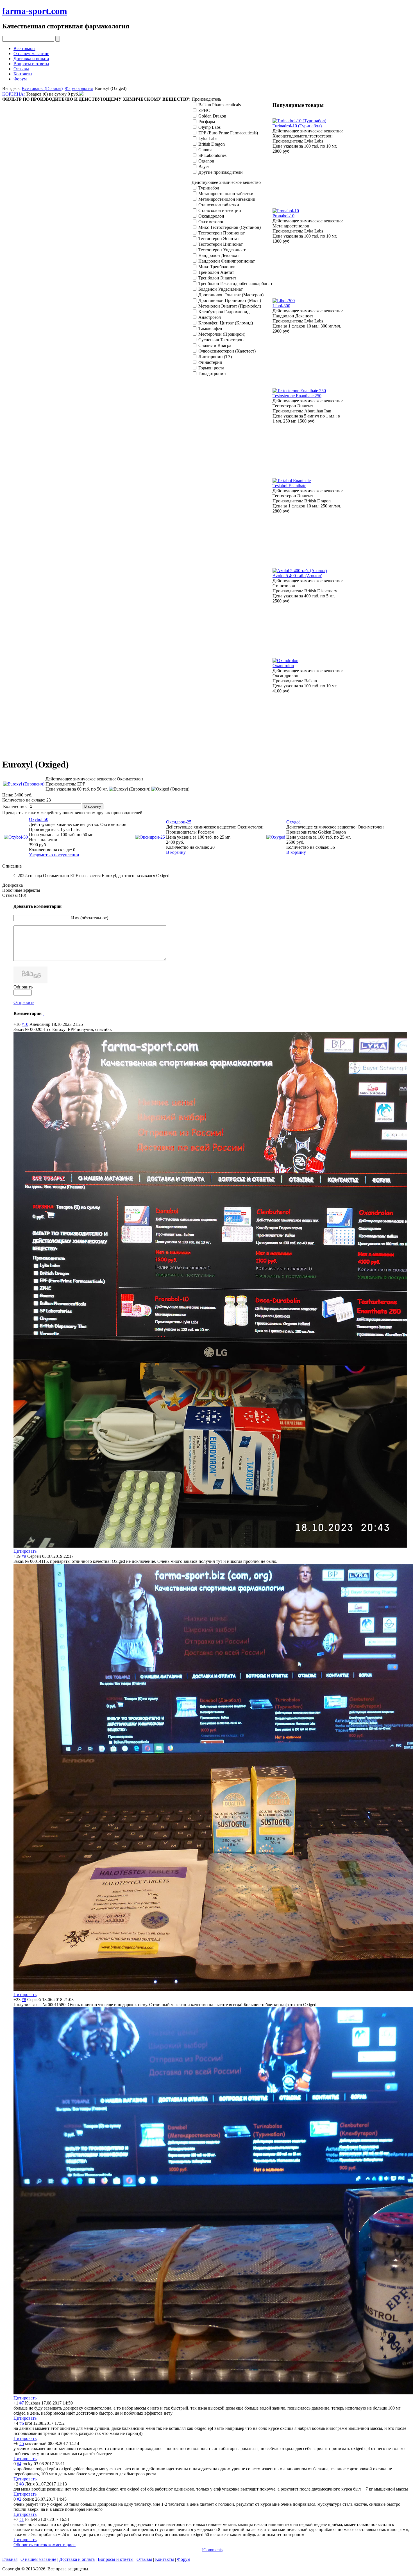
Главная (10, 2559)
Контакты (23, 74)
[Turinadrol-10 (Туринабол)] (299, 121)
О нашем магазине (31, 54)
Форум (20, 79)
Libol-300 (281, 306)
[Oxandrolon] (285, 661)
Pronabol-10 (283, 216)
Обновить (23, 987)
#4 (19, 2464)
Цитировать (25, 1551)
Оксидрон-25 (179, 822)
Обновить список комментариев (45, 2545)
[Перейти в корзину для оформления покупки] (81, 94)
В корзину (176, 852)
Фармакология (79, 88)
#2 (19, 2499)
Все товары (24, 48)
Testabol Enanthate (289, 486)
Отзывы (21, 69)
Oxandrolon (283, 666)
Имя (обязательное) (90, 918)
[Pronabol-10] (286, 211)
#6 (22, 2423)
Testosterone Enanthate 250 (297, 396)
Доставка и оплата (31, 59)
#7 (22, 2403)
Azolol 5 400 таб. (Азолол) (297, 576)
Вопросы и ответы (31, 64)
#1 (22, 2519)
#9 (24, 1556)
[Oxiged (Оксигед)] (170, 789)
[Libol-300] (284, 301)
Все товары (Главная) (42, 88)
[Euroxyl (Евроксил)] (130, 789)
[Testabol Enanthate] (292, 481)
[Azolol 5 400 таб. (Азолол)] (300, 571)
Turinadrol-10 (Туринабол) (297, 126)
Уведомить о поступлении (54, 855)
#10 (25, 1024)
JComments (212, 2550)
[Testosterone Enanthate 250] (299, 391)
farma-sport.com (35, 11)
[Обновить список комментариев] (43, 1013)
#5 (22, 2443)
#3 (22, 2484)
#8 (24, 2000)
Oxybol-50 (39, 819)
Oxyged (293, 822)
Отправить (24, 1002)
